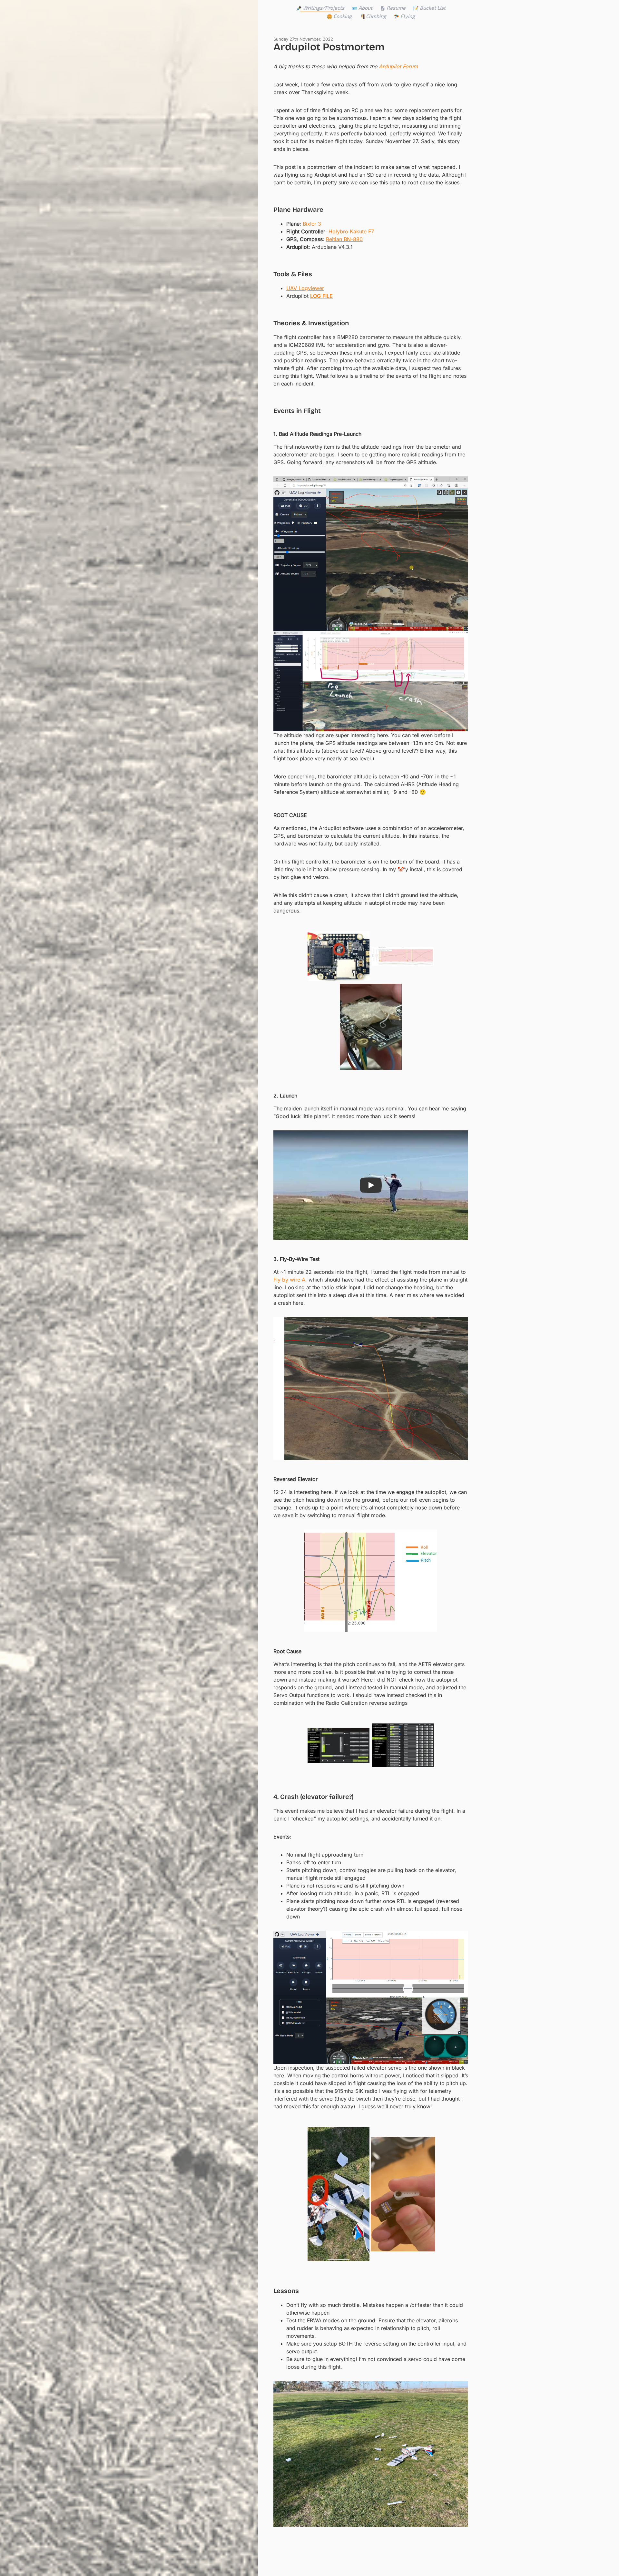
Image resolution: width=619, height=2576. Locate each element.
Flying (408, 16)
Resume (396, 8)
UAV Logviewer (305, 288)
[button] (371, 1185)
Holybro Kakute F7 (351, 231)
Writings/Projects (324, 8)
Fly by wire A (289, 1280)
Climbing (376, 16)
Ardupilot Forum (398, 66)
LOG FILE (321, 296)
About (365, 8)
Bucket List (433, 8)
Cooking (343, 16)
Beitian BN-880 (344, 239)
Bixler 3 (312, 224)
